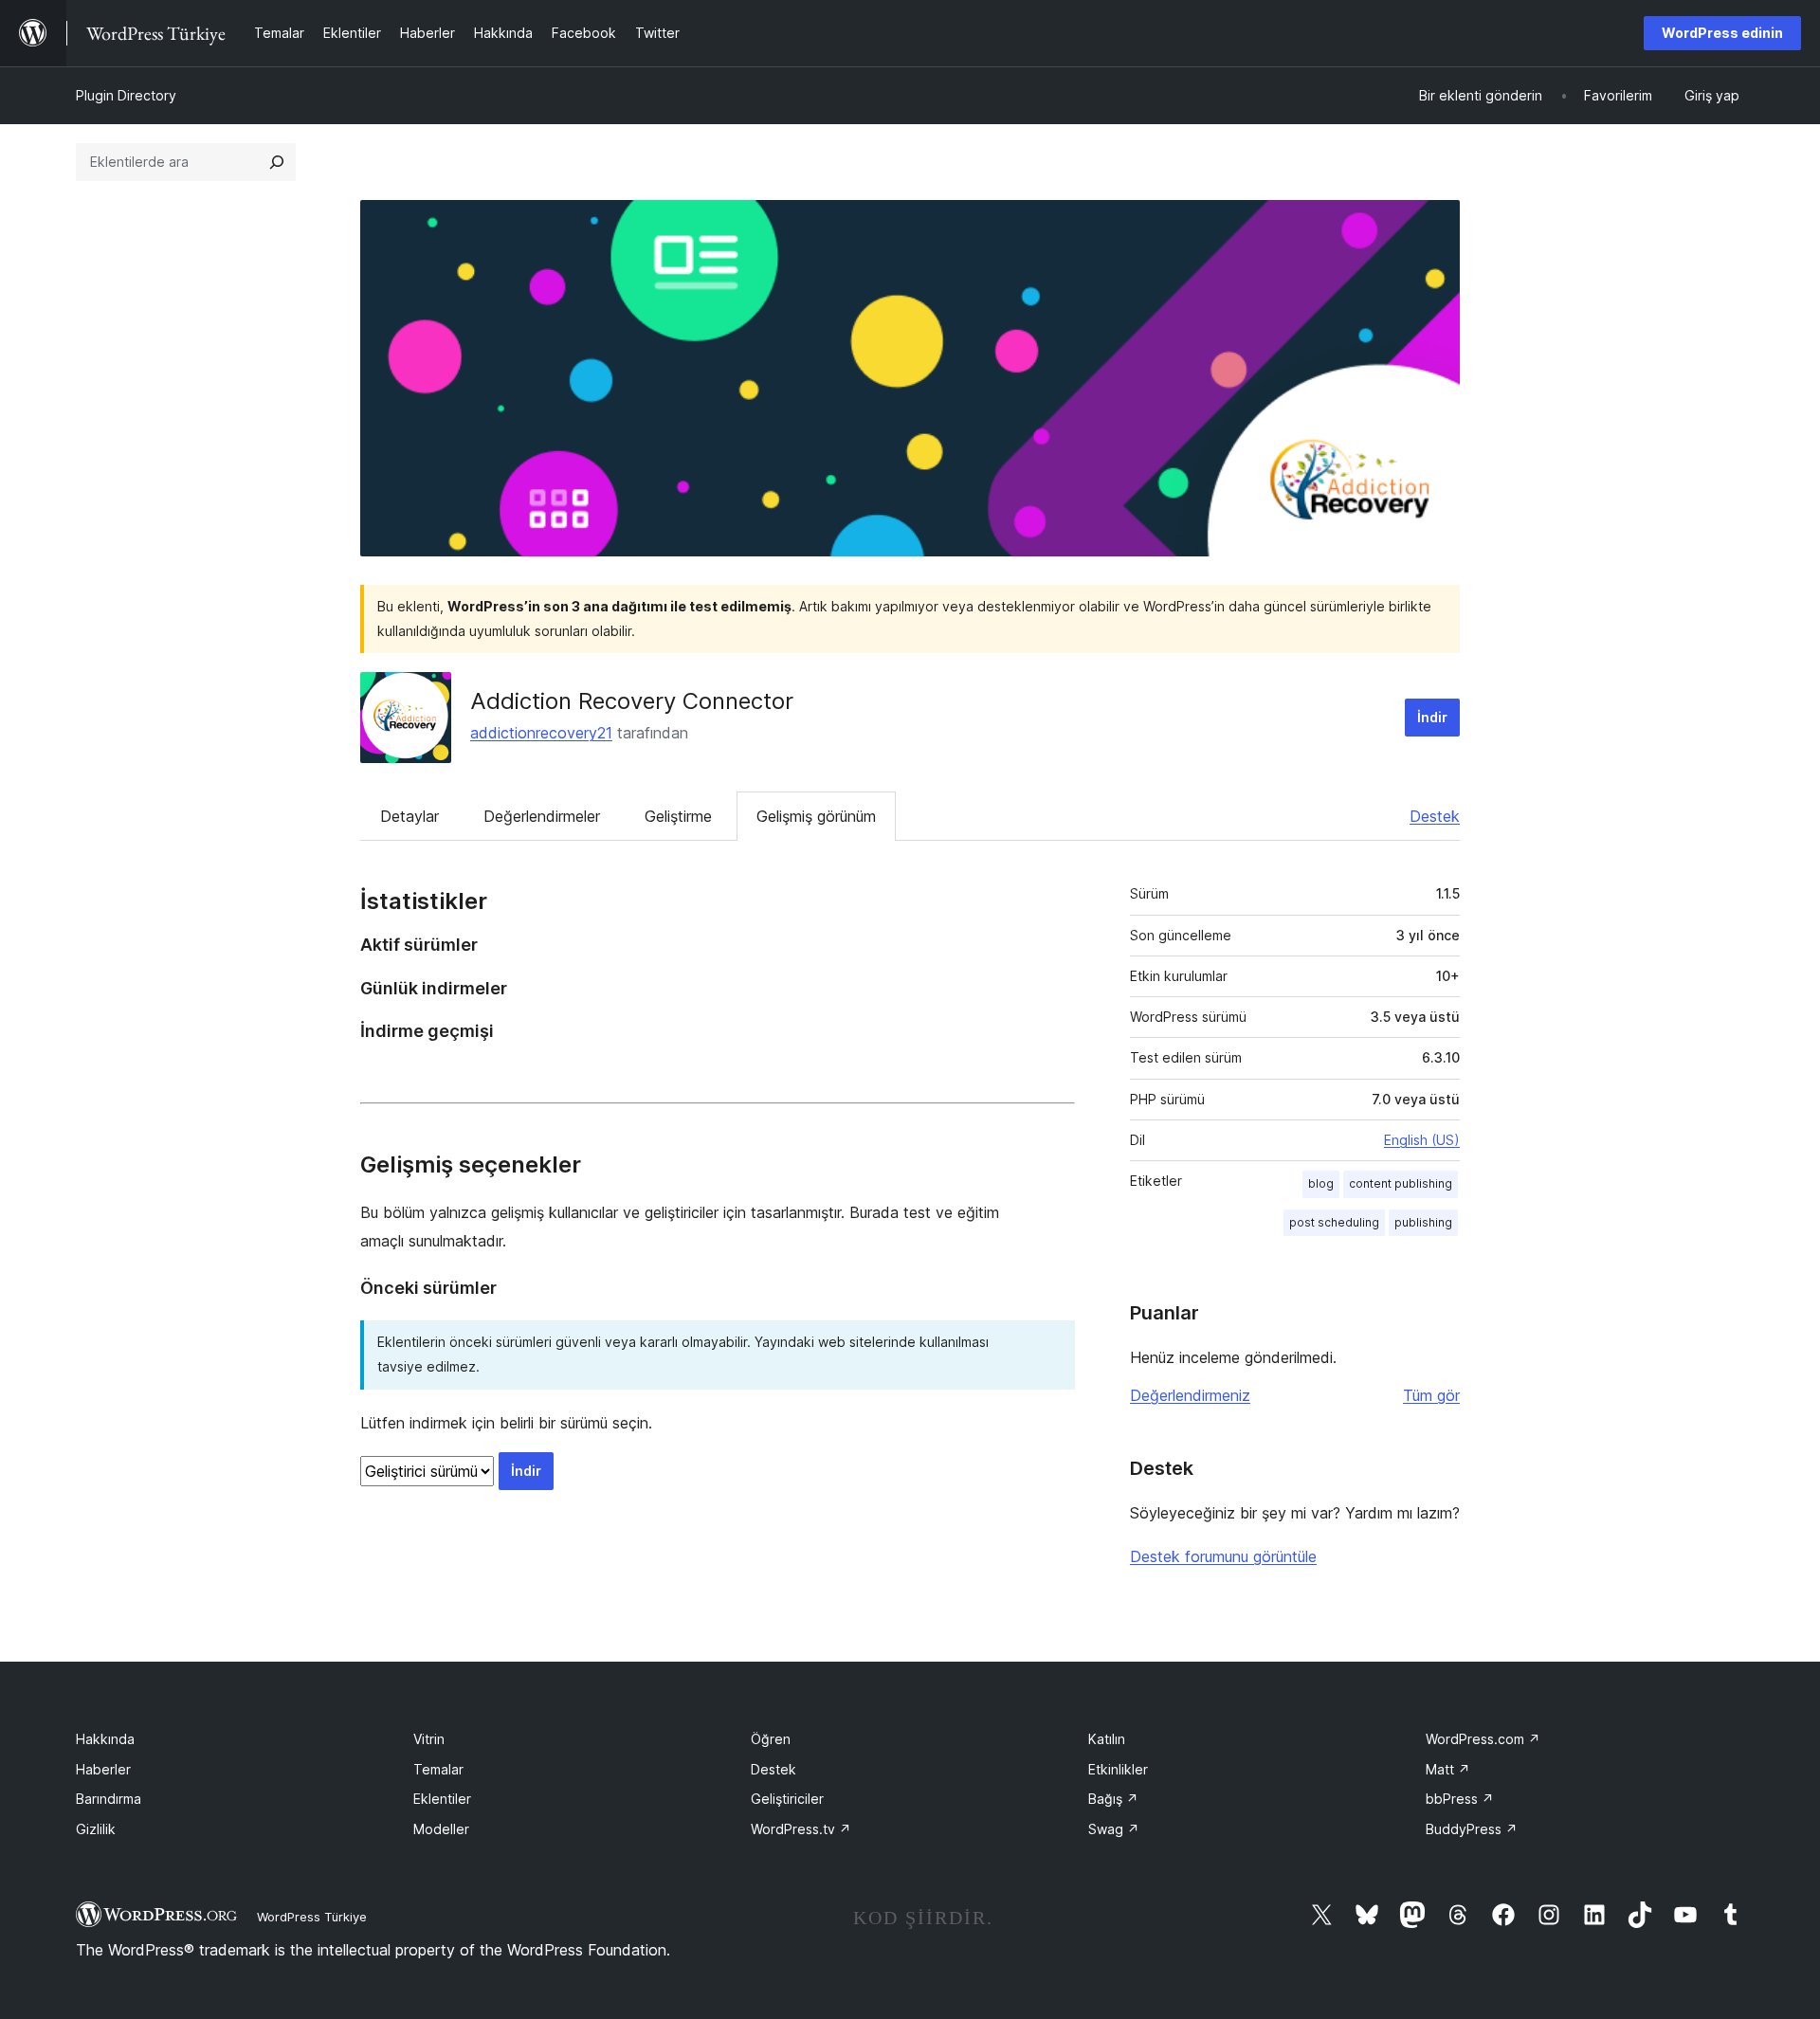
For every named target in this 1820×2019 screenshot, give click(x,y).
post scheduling (1334, 1222)
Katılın (1107, 1739)
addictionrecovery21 (541, 733)
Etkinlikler (1118, 1769)
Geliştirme (678, 816)
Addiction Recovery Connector (632, 701)
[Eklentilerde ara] (277, 162)
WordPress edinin (1722, 33)
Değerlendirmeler (542, 816)
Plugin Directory (126, 95)
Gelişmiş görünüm (816, 816)
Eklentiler (442, 1799)
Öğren (771, 1739)
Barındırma (109, 1799)
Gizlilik (96, 1829)
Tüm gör (1431, 1395)
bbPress (1460, 1799)
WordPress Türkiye (312, 1917)
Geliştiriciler (787, 1799)
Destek (1435, 816)
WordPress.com (1483, 1739)
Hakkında (105, 1739)
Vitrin (429, 1739)
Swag (1114, 1829)
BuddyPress (1472, 1829)
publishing (1423, 1222)
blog (1321, 1183)
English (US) (1422, 1140)
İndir (1432, 717)
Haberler (103, 1769)
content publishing (1401, 1183)
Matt (1448, 1769)
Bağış (1113, 1799)
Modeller (441, 1829)
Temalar (438, 1769)
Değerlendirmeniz (1190, 1395)
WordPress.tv (801, 1829)
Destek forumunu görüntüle (1223, 1556)
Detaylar (409, 816)
